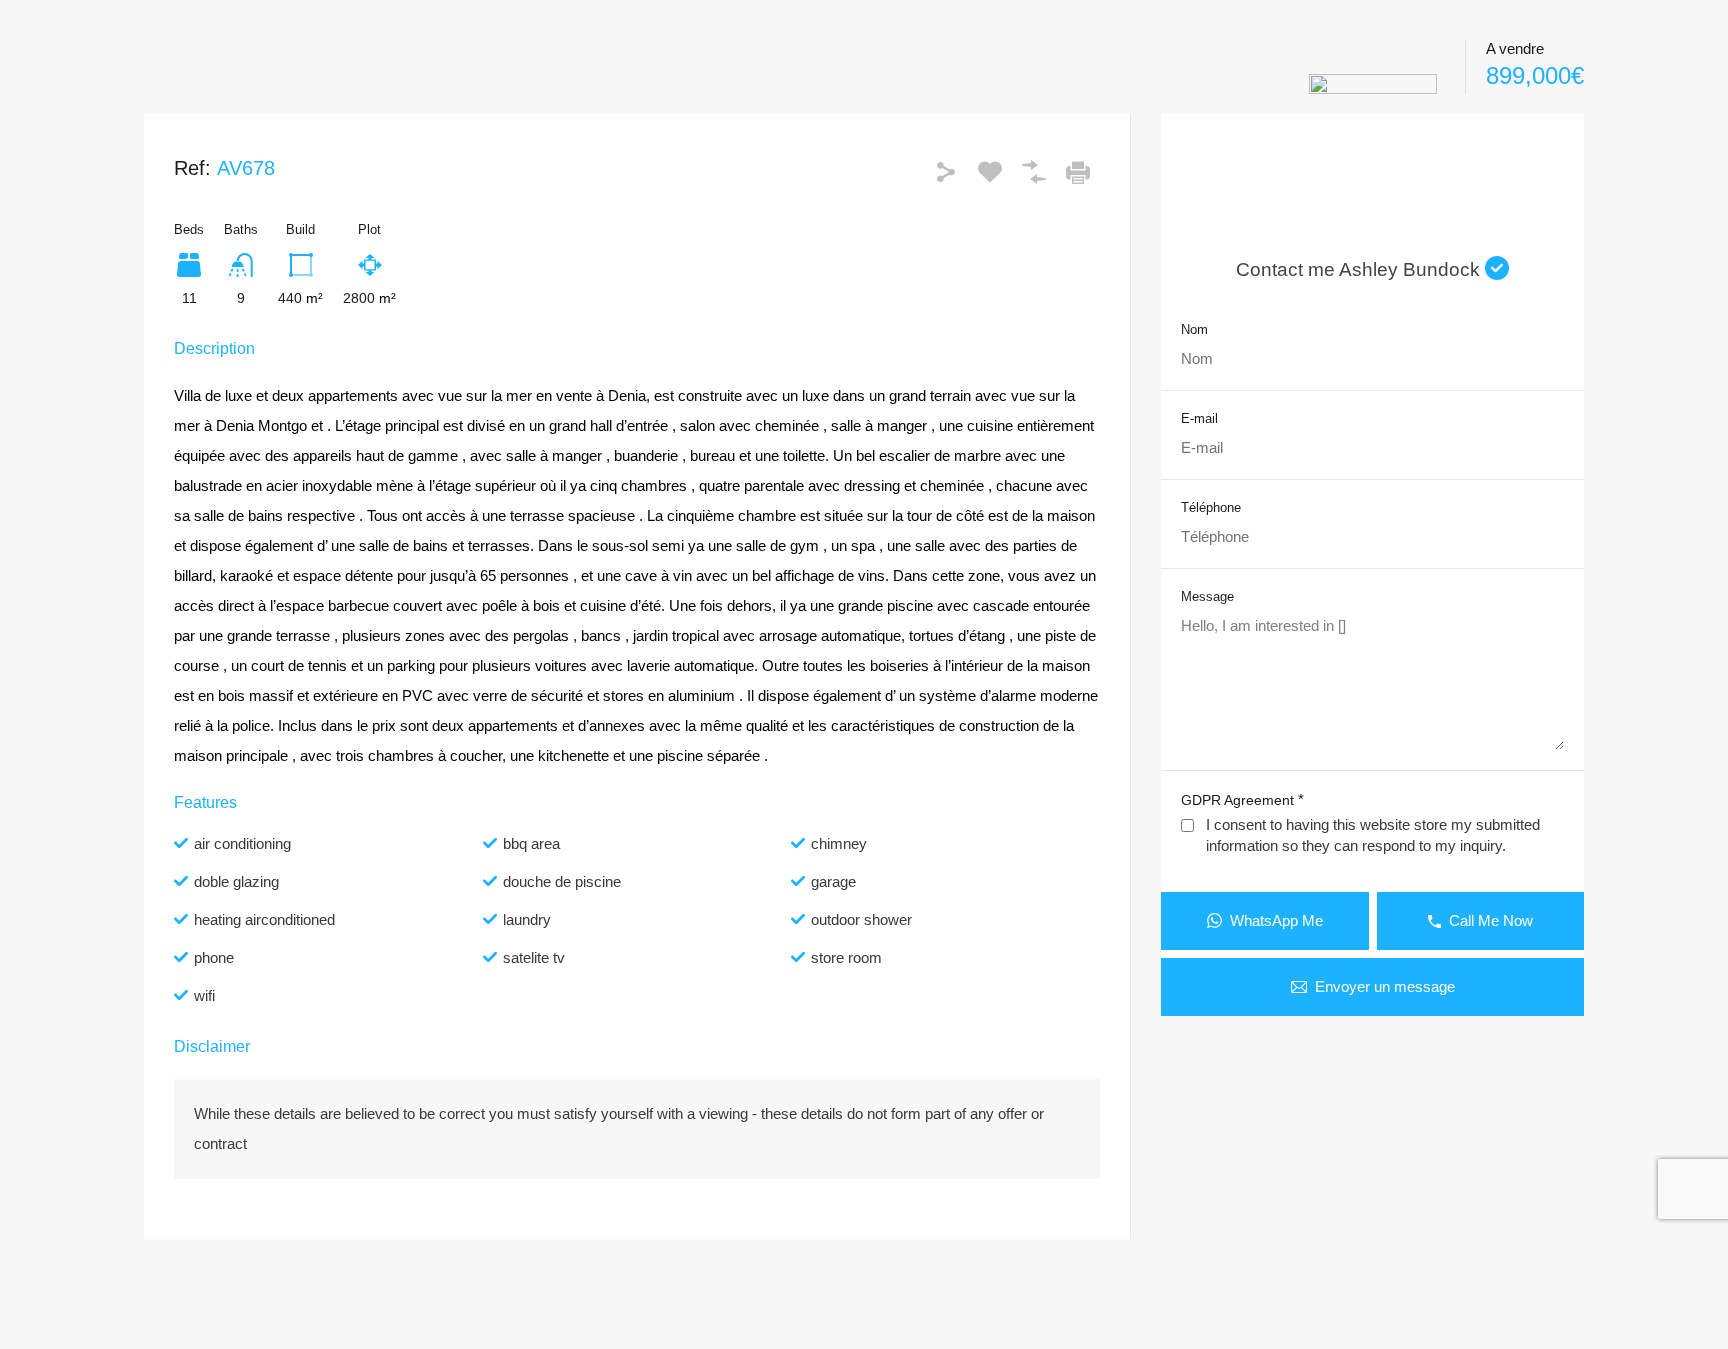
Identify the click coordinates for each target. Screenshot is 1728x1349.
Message (1207, 596)
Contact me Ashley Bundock (1360, 269)
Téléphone (1211, 507)
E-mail (1199, 418)
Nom (1194, 329)
